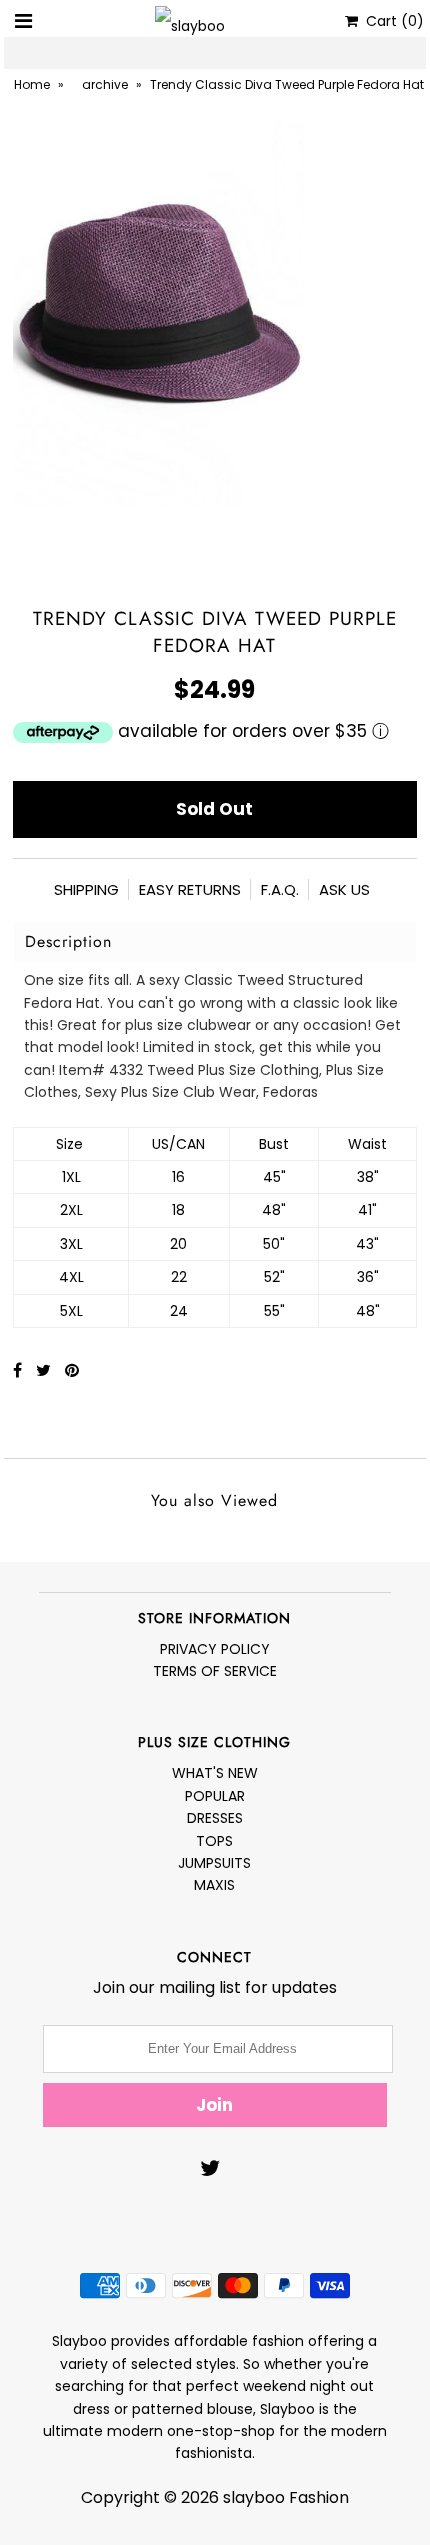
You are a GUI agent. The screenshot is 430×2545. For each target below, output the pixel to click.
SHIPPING (86, 889)
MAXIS (214, 1885)
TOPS (214, 1841)
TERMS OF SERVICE (215, 1671)
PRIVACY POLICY (215, 1649)
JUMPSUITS (214, 1863)
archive (105, 84)
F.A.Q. (280, 889)
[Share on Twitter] (45, 1370)
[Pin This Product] (72, 1370)
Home (32, 84)
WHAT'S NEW (215, 1773)
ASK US (344, 889)
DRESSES (215, 1818)
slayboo (254, 2497)
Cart (391, 21)
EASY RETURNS (190, 889)
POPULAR (215, 1796)
